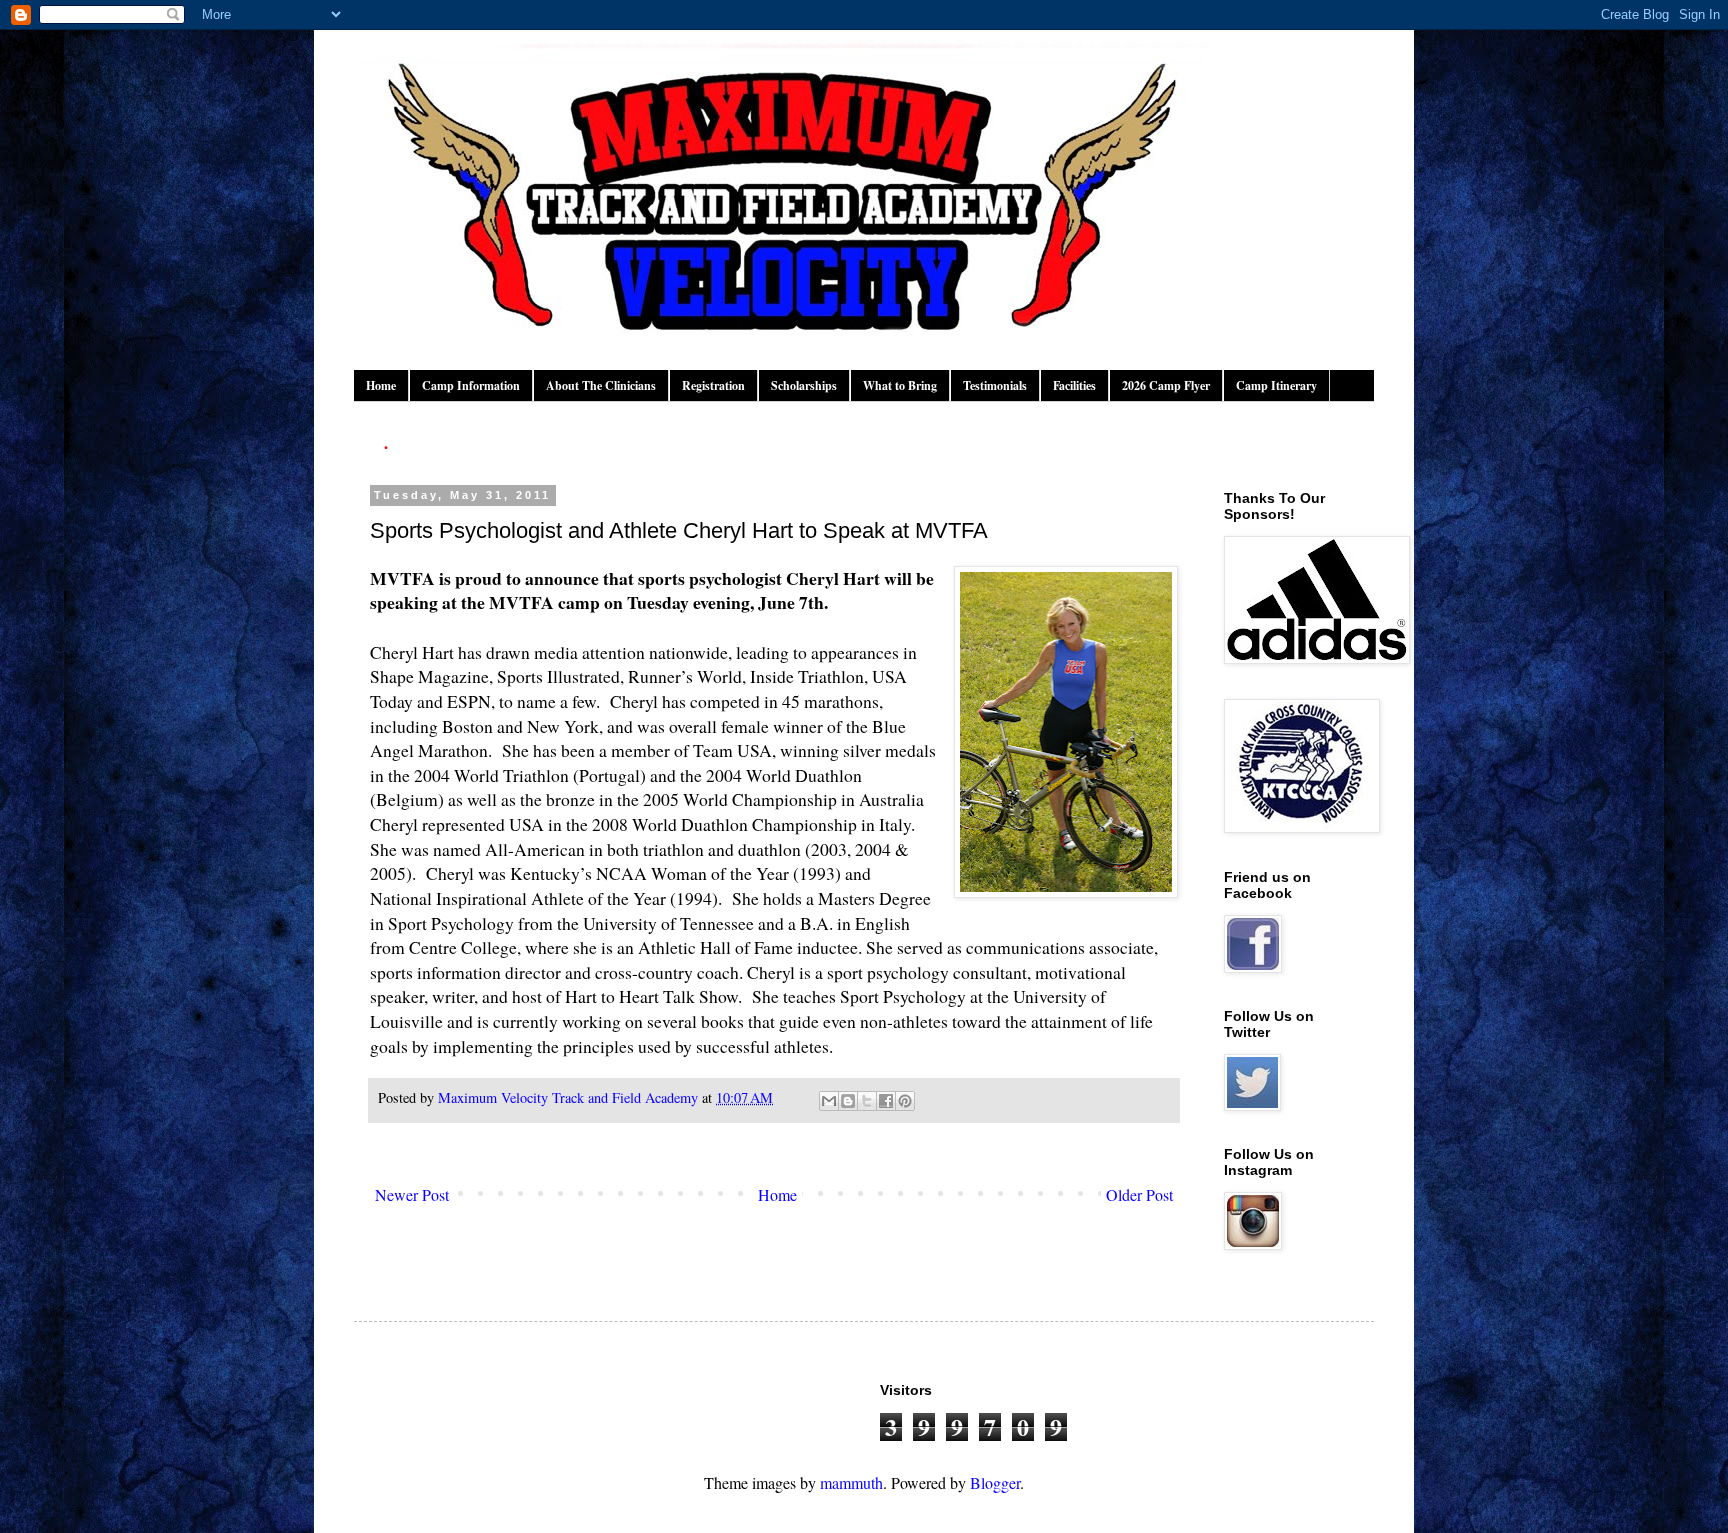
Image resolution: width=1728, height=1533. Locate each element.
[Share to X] (867, 1101)
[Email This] (829, 1101)
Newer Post (412, 1194)
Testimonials (995, 385)
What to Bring (900, 385)
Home (381, 385)
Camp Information (471, 385)
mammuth (851, 1482)
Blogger (995, 1482)
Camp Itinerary (1276, 385)
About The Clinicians (601, 385)
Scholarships (804, 385)
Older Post (1139, 1194)
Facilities (1074, 385)
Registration (713, 385)
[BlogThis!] (848, 1101)
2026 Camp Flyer (1166, 385)
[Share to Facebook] (886, 1101)
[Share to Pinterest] (905, 1101)
